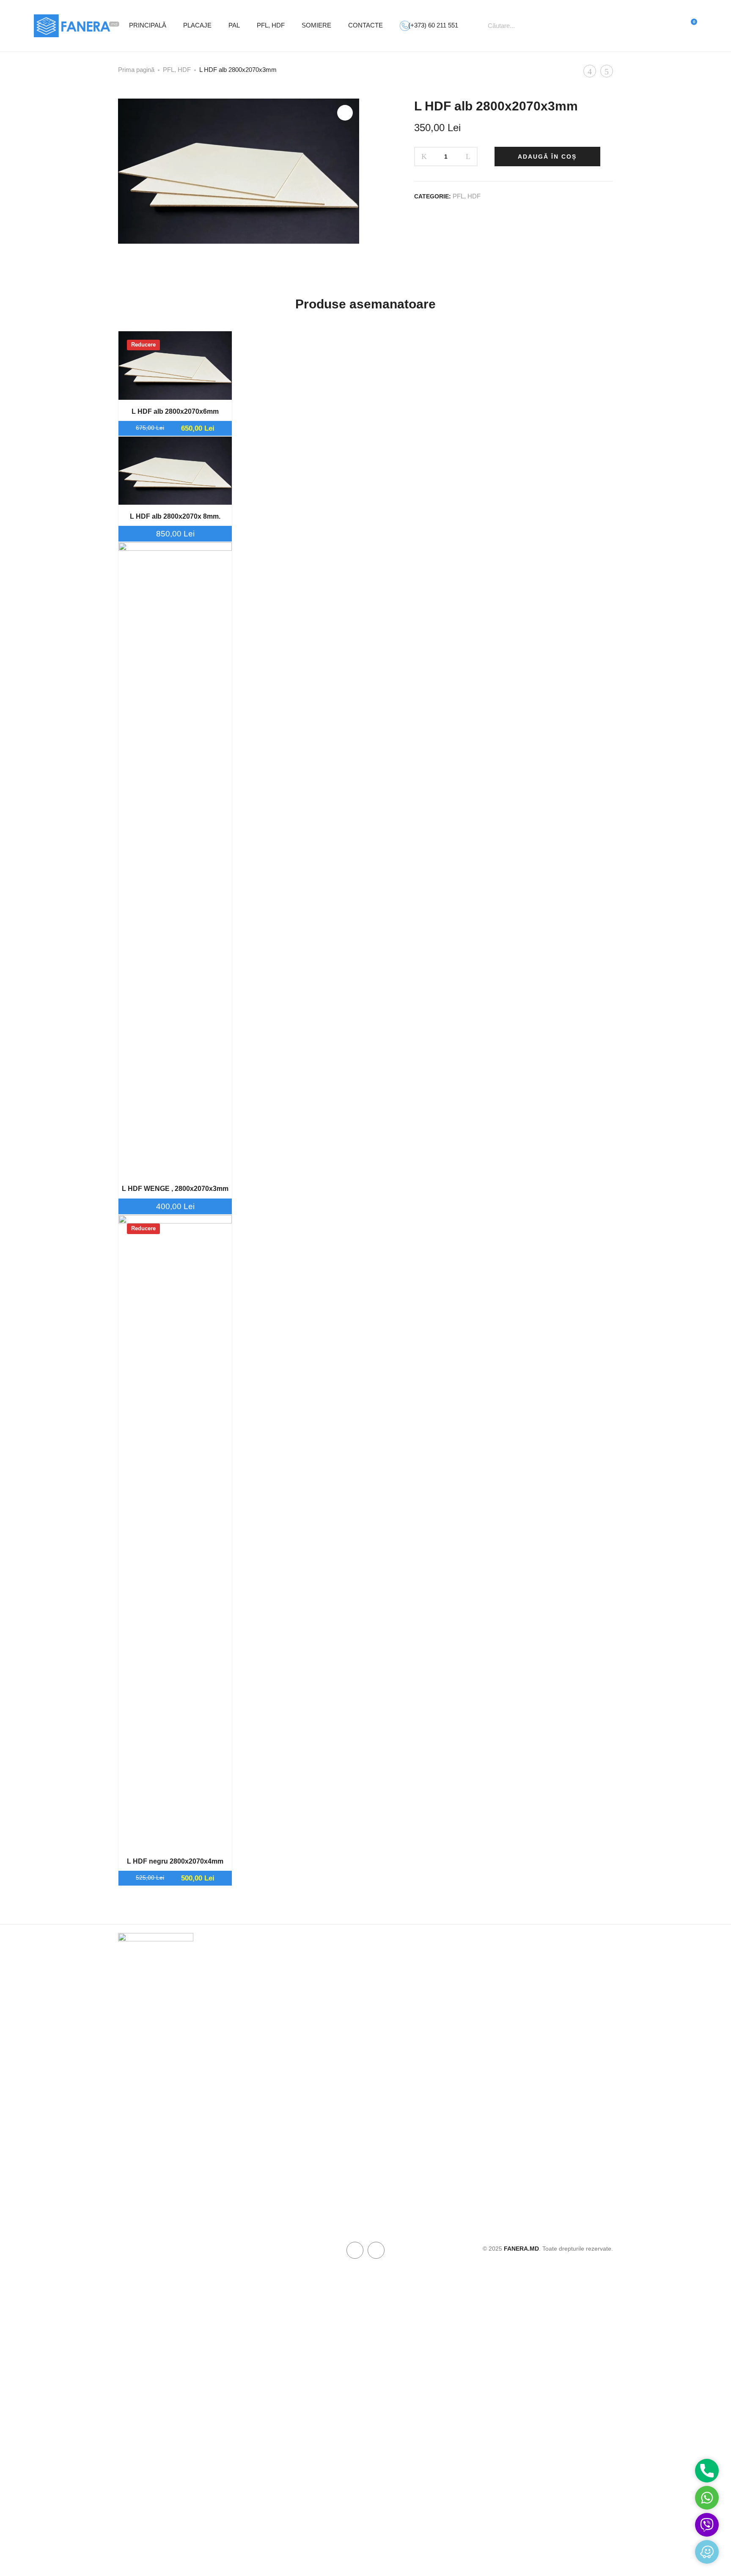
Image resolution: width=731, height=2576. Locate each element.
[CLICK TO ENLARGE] (345, 113)
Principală (148, 25)
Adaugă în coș (547, 157)
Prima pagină (136, 70)
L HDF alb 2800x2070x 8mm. (175, 516)
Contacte (365, 25)
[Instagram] (376, 2250)
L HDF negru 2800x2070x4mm (175, 1861)
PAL (234, 25)
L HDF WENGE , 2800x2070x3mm (175, 1189)
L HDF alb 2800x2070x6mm (175, 411)
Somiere (316, 25)
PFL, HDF (271, 25)
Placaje (197, 25)
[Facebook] (355, 2250)
